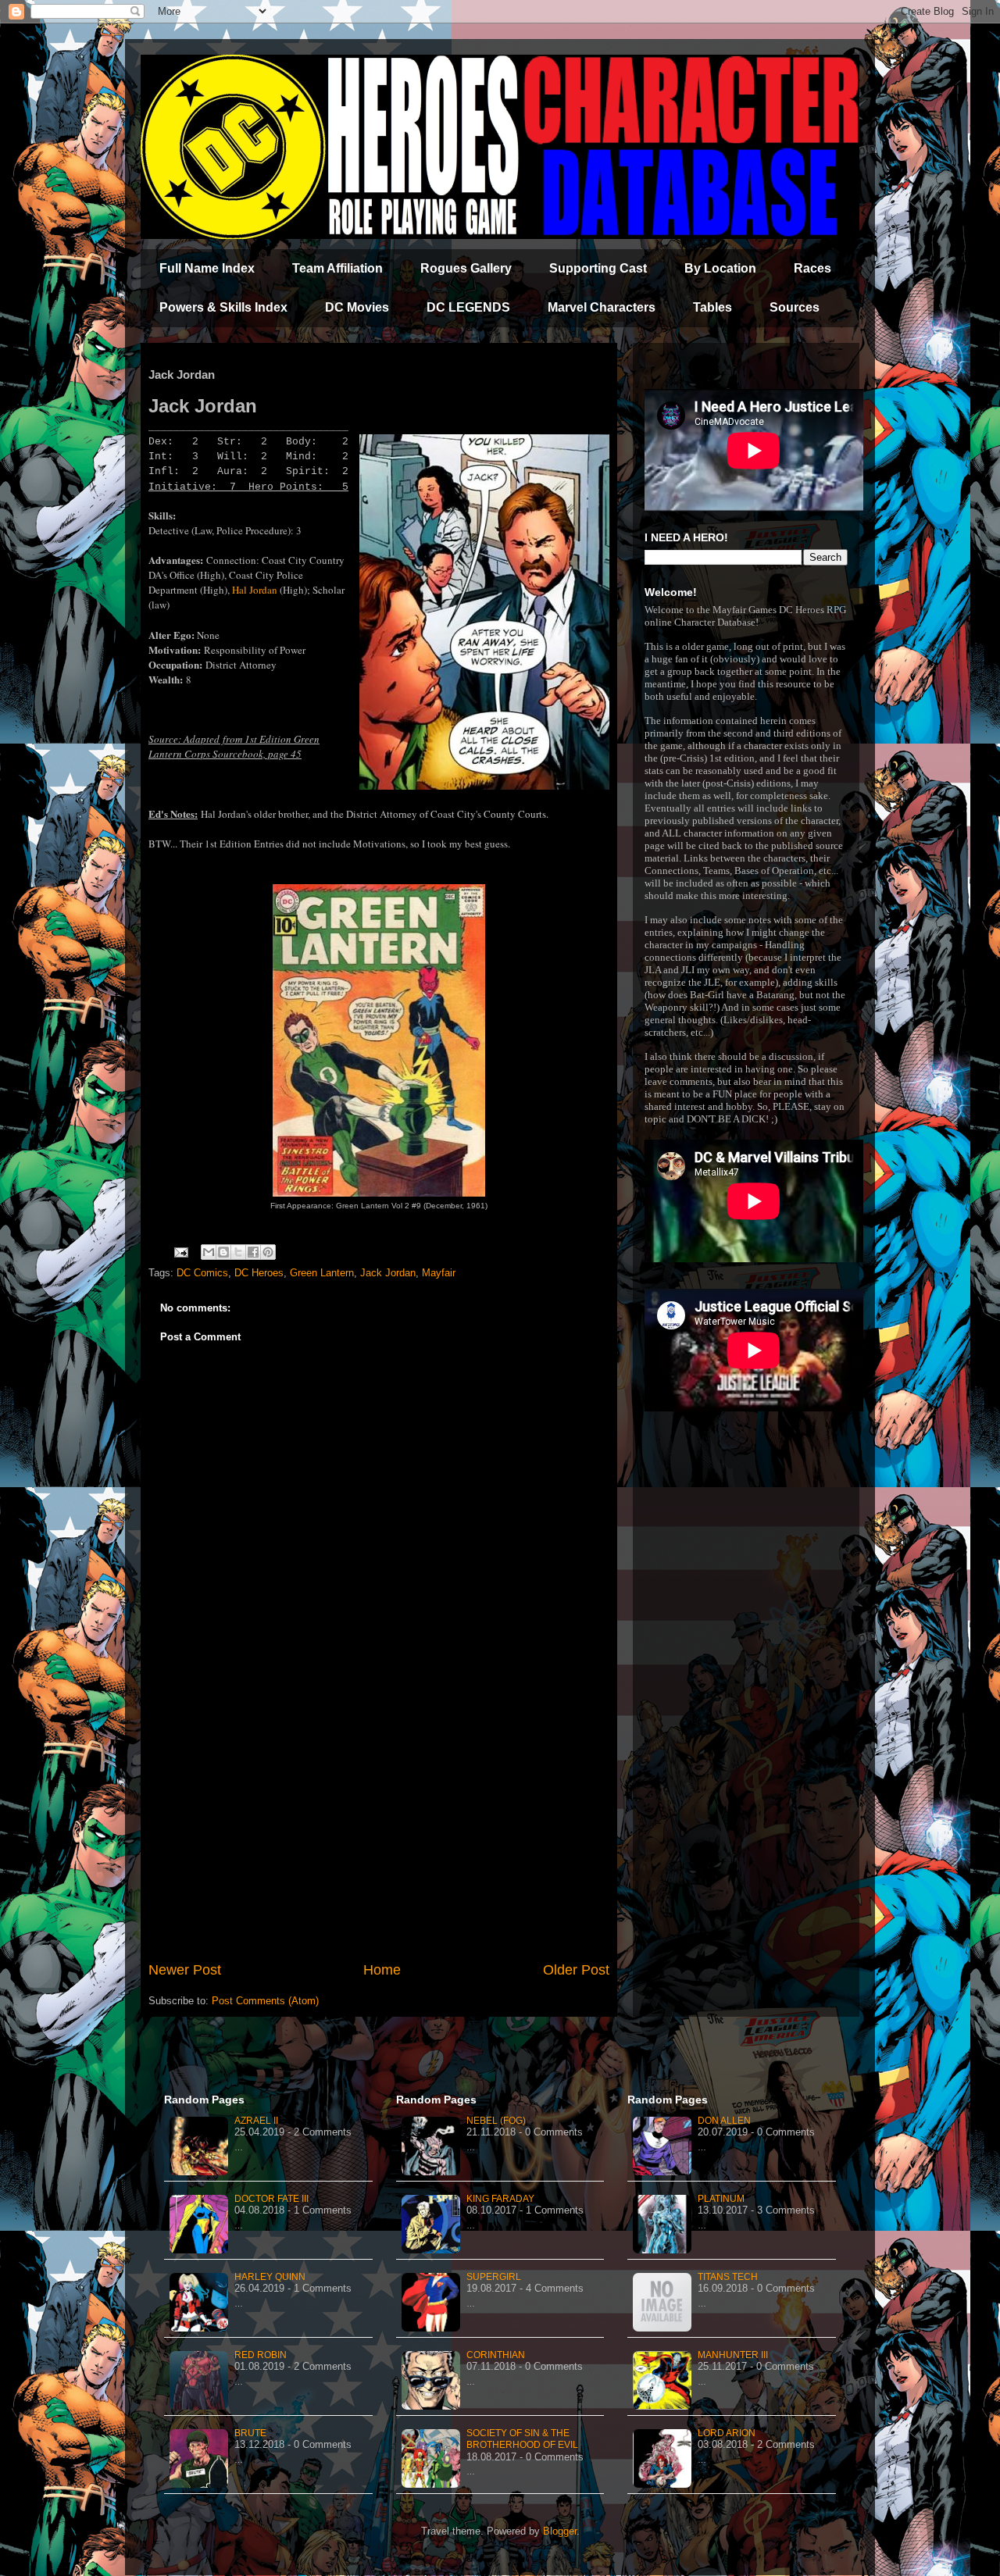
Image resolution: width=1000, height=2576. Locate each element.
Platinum (721, 2199)
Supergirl (494, 2277)
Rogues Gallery (466, 268)
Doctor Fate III (271, 2199)
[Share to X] (238, 1252)
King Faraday (500, 2199)
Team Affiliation (337, 268)
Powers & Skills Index (223, 307)
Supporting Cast (598, 268)
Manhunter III (733, 2355)
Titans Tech (728, 2277)
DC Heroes (259, 1273)
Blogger (560, 2531)
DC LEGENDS (468, 307)
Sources (795, 307)
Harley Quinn (270, 2277)
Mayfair (439, 1273)
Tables (712, 307)
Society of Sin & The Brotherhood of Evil (522, 2439)
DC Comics (202, 1273)
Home (382, 1970)
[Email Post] (180, 1252)
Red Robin (261, 2355)
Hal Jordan (255, 590)
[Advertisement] (379, 1831)
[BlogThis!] (223, 1252)
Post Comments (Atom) (265, 2001)
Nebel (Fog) (496, 2121)
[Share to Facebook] (253, 1252)
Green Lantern (322, 1273)
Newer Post (185, 1970)
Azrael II (256, 2121)
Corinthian (496, 2355)
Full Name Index (207, 268)
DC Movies (357, 307)
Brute (250, 2433)
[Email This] (209, 1252)
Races (812, 268)
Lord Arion (727, 2433)
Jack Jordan (388, 1273)
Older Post (576, 1970)
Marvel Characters (602, 307)
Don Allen (724, 2121)
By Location (720, 268)
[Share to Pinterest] (268, 1252)
